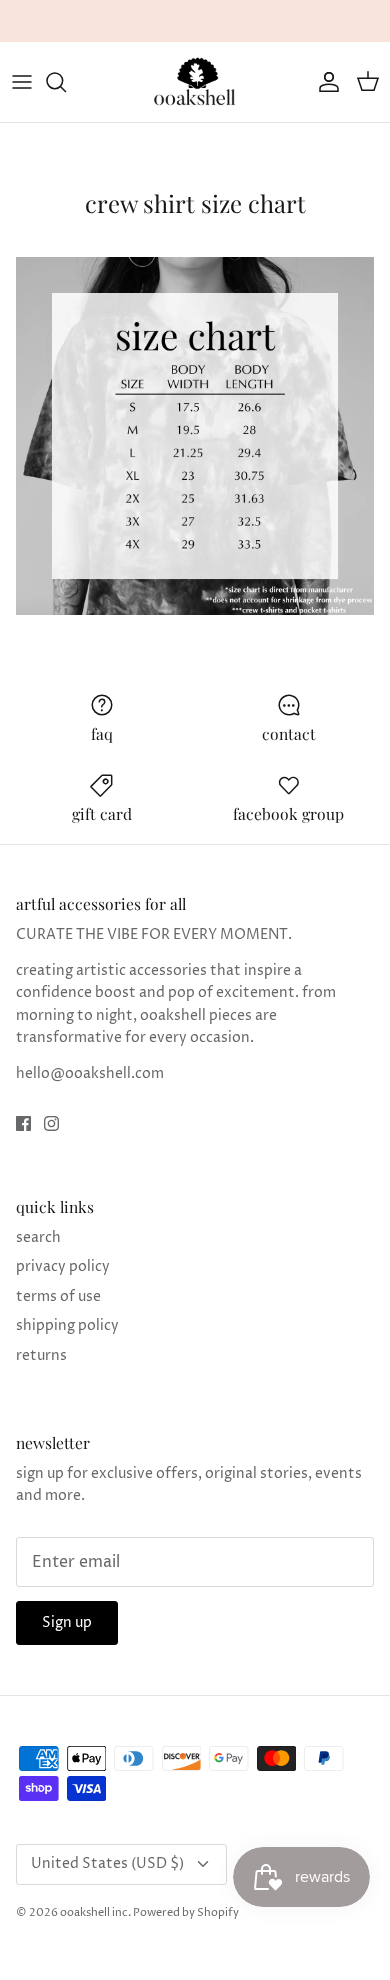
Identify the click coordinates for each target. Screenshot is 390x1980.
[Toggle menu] (22, 82)
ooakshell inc (94, 1912)
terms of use (58, 1296)
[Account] (324, 82)
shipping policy (67, 1325)
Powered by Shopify (186, 1912)
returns (41, 1355)
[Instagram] (51, 1123)
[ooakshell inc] (195, 82)
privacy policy (63, 1266)
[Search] (66, 82)
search (38, 1237)
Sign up (67, 1622)
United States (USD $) (107, 1863)
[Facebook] (23, 1123)
